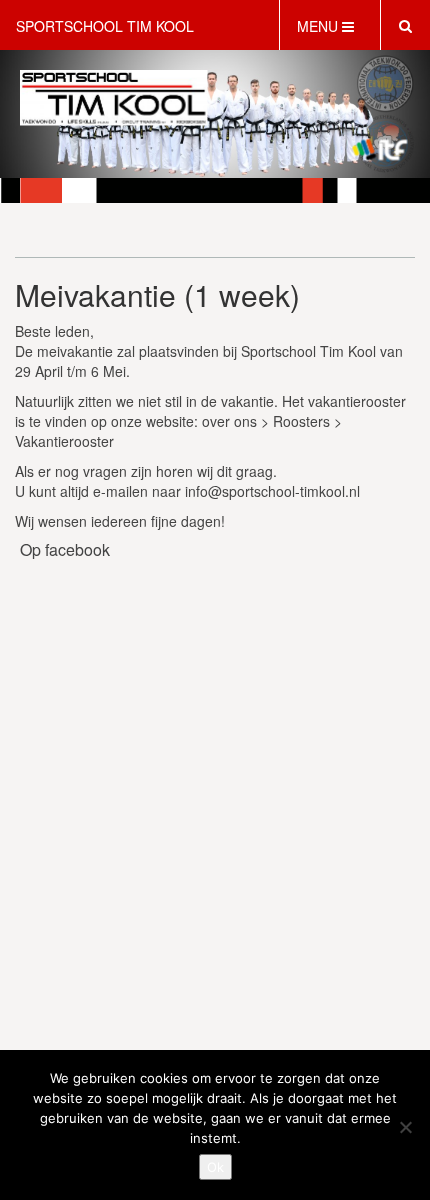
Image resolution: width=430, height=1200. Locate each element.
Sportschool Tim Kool (105, 26)
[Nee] (405, 1127)
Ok (215, 1167)
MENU (319, 26)
